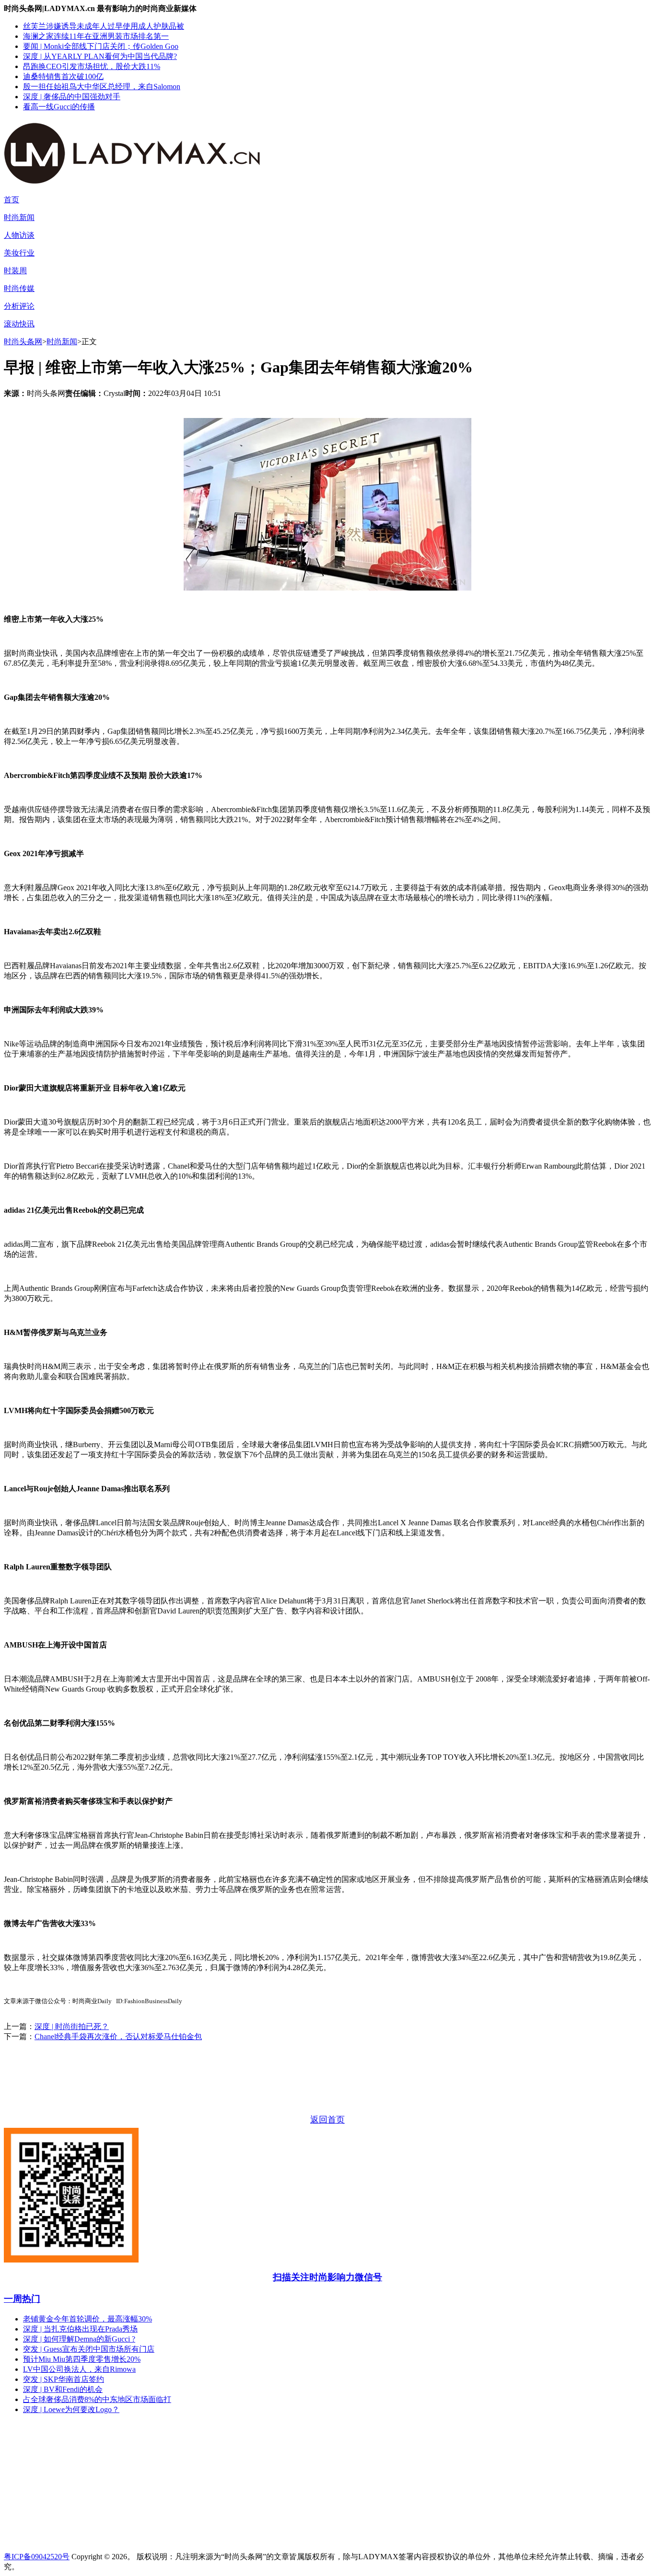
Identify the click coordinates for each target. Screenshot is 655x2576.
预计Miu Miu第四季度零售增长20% (82, 2359)
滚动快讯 (19, 324)
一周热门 (22, 2299)
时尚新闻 (19, 217)
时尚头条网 (23, 342)
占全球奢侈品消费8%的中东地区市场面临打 (97, 2399)
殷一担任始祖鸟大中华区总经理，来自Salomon (102, 87)
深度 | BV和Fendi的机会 (63, 2389)
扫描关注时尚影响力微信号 (327, 2277)
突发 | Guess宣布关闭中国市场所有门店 (89, 2349)
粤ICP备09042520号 (37, 2557)
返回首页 (327, 2120)
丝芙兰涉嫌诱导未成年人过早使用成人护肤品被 (104, 26)
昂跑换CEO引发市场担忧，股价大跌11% (92, 66)
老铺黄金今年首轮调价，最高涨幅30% (88, 2319)
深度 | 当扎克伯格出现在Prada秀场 (80, 2329)
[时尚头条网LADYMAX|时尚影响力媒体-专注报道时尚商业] (148, 179)
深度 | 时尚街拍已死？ (72, 2026)
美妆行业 (19, 253)
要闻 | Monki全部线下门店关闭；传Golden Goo (101, 46)
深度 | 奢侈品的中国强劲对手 (72, 97)
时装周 (15, 271)
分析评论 (19, 306)
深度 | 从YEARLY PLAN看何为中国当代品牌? (100, 56)
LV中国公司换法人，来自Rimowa (79, 2369)
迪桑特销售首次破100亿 (63, 76)
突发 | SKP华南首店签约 (64, 2379)
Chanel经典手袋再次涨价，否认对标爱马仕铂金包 (118, 2036)
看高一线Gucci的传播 (59, 107)
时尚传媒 (19, 288)
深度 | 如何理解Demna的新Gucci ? (79, 2339)
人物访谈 (19, 235)
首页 (12, 200)
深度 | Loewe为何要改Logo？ (71, 2409)
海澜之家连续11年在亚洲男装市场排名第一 (96, 36)
